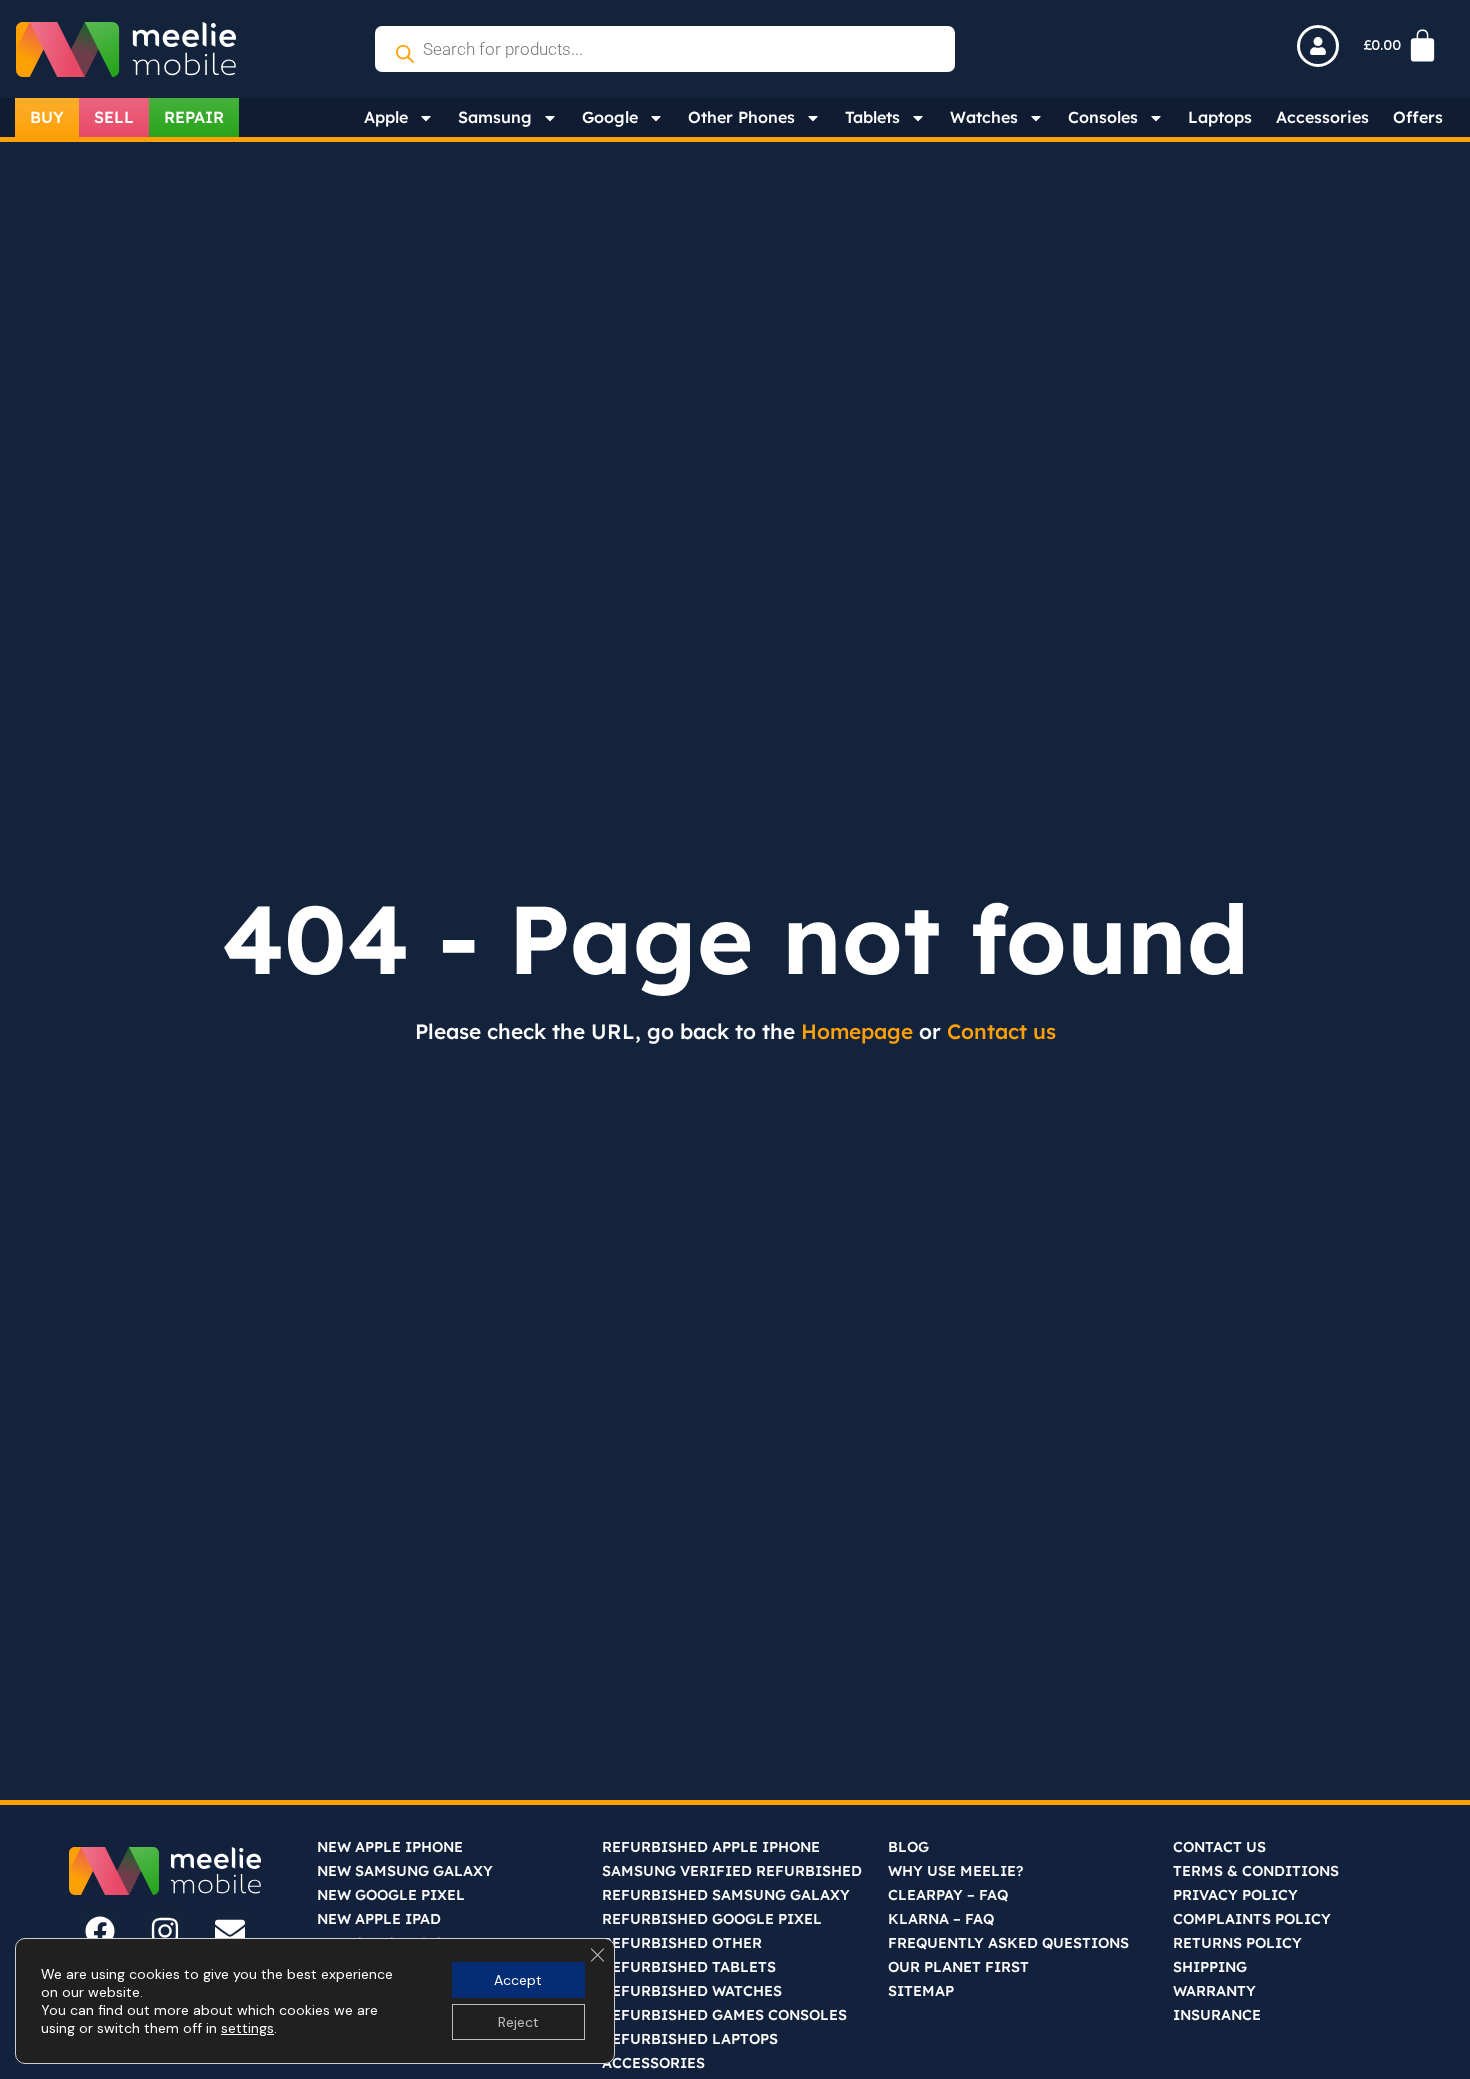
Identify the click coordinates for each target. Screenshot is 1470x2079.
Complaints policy (1252, 1919)
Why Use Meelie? (955, 1871)
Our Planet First (958, 1967)
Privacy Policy (1235, 1895)
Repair (194, 117)
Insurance (1217, 2015)
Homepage (857, 1031)
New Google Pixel (391, 1895)
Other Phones (741, 117)
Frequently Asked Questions (1008, 1943)
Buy (47, 117)
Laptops (1220, 117)
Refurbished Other (682, 1943)
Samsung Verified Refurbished (732, 1871)
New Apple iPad (379, 1919)
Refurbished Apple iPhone (711, 1847)
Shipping (1210, 1967)
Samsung (495, 117)
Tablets (872, 117)
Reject (518, 2022)
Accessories (1322, 117)
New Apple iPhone (390, 1847)
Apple (386, 117)
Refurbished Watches (692, 1991)
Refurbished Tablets (689, 1967)
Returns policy (1237, 1943)
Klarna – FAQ (941, 1919)
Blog (908, 1847)
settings (247, 2028)
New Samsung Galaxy (405, 1871)
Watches (984, 117)
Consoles (1103, 117)
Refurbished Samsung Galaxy (726, 1895)
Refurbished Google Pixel (712, 1919)
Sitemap (921, 1991)
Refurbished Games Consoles (724, 2015)
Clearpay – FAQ (948, 1895)
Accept (518, 1980)
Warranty (1214, 1991)
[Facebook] (100, 1931)
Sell (114, 117)
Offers (1418, 117)
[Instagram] (165, 1931)
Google (610, 117)
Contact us (1001, 1031)
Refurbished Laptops (690, 2039)
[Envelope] (230, 1931)
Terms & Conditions (1256, 1871)
